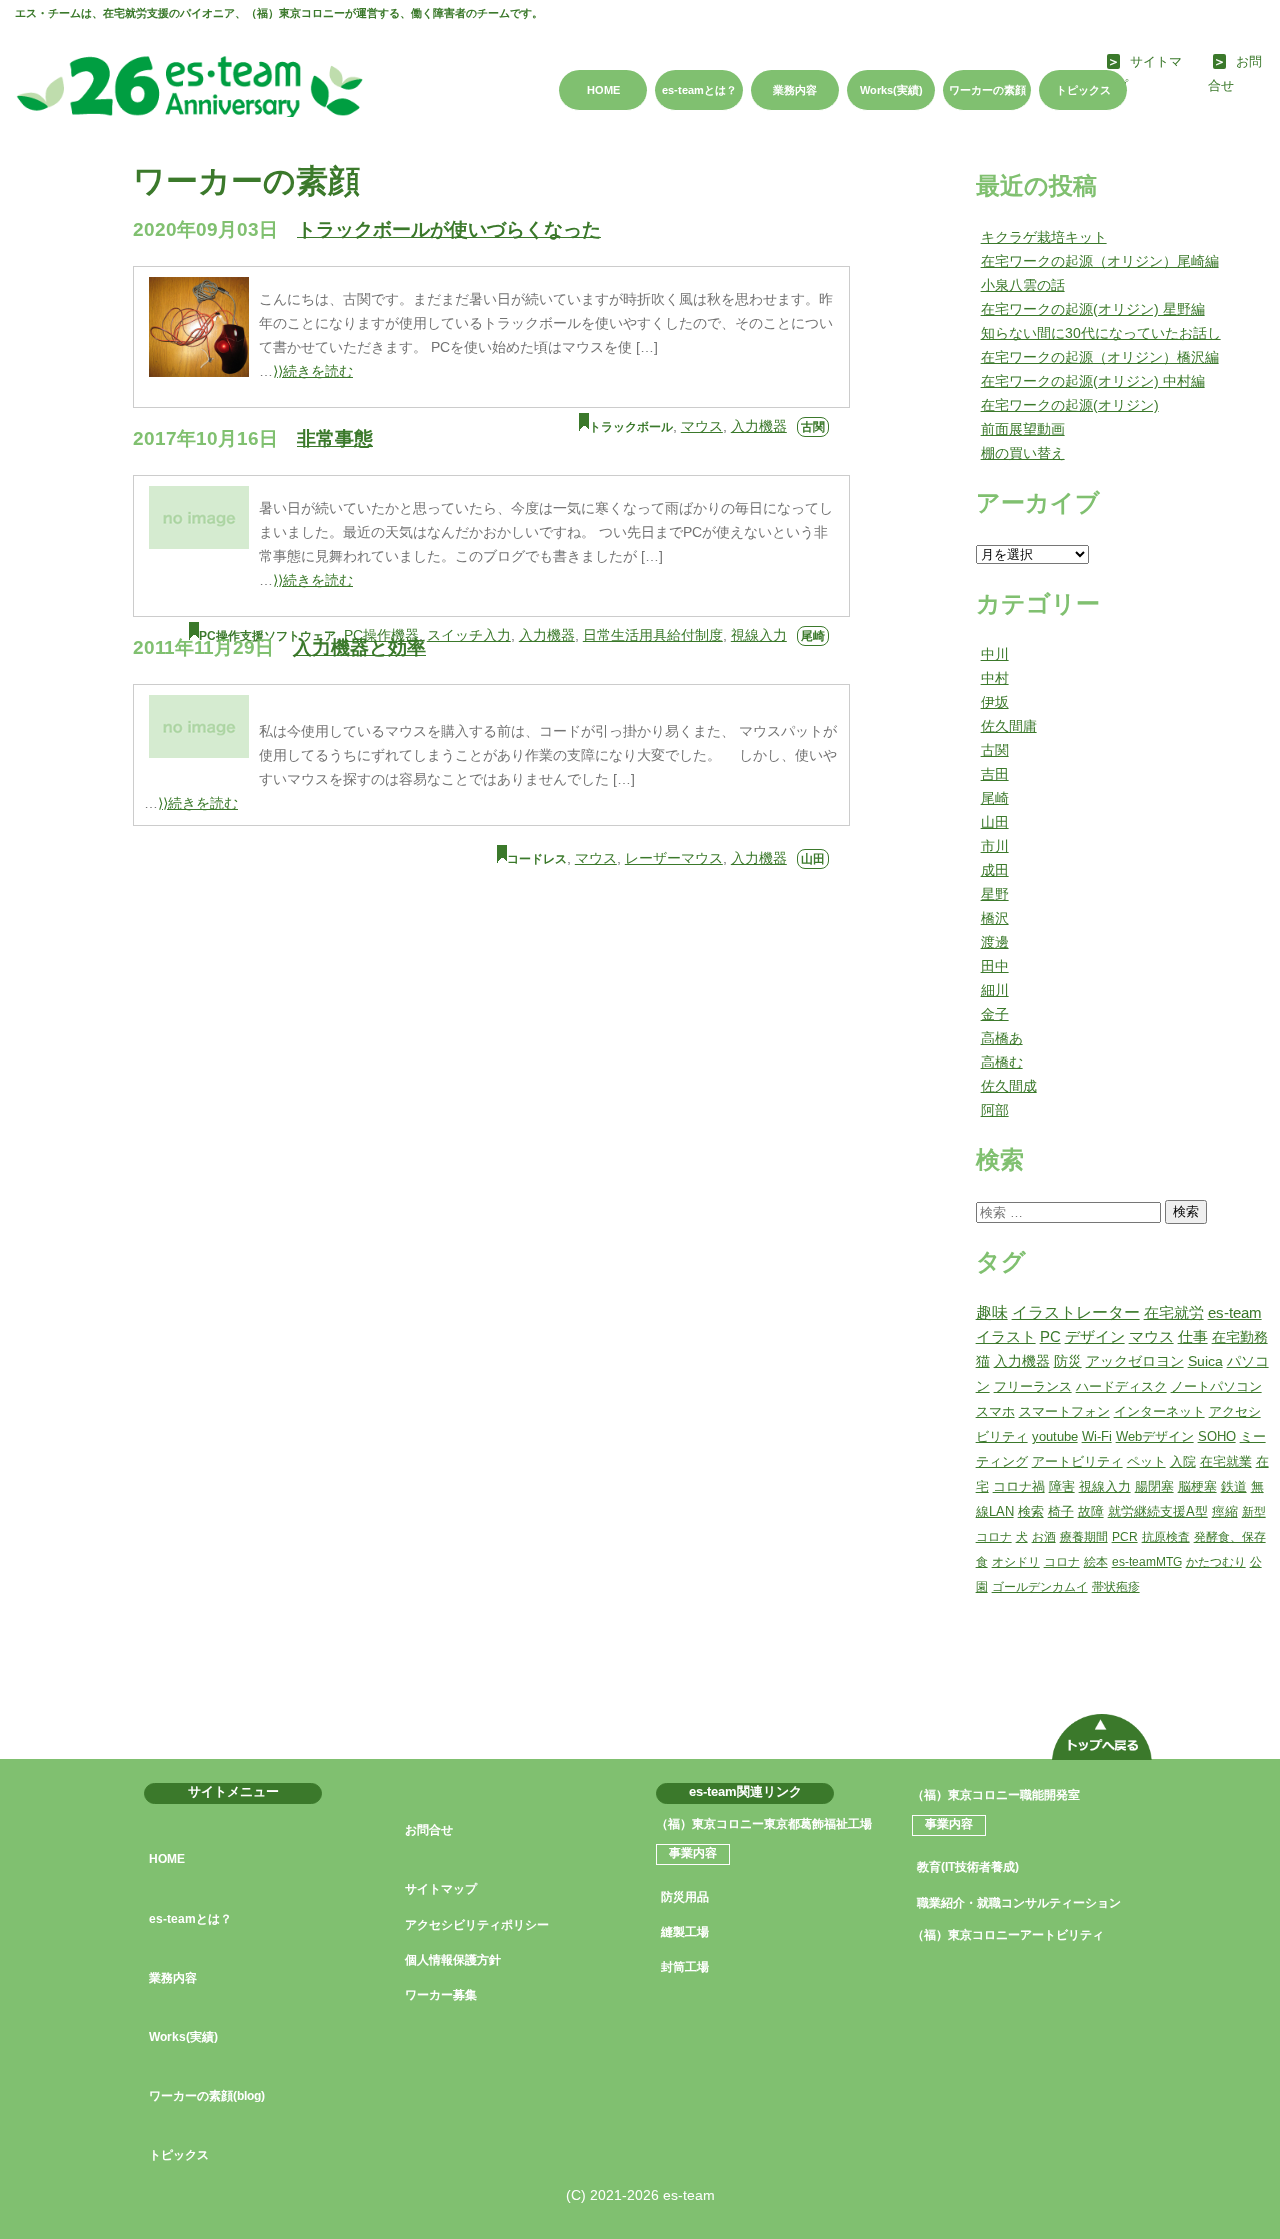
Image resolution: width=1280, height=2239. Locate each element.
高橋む (1002, 1062)
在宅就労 (1174, 1312)
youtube (1055, 1436)
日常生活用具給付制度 (653, 635)
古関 (813, 427)
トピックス (1083, 90)
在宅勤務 (1240, 1337)
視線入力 (759, 635)
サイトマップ (441, 1889)
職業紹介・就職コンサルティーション (1019, 1903)
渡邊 (995, 942)
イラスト (1006, 1336)
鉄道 (1234, 1486)
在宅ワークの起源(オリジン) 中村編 (1093, 381)
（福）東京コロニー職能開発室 (996, 1795)
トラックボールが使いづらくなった (449, 229)
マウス (702, 426)
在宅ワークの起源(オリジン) (1070, 405)
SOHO (1217, 1436)
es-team (1235, 1312)
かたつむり (1216, 1562)
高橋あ (1002, 1038)
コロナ (1062, 1562)
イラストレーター (1076, 1312)
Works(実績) (891, 90)
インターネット (1159, 1411)
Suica (1205, 1361)
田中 (995, 966)
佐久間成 (1009, 1086)
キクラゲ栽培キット (1044, 237)
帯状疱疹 (1116, 1587)
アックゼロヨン (1135, 1361)
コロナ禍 (1019, 1486)
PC (1050, 1336)
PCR (1125, 1537)
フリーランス (1033, 1386)
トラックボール (631, 427)
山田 (813, 859)
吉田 (995, 774)
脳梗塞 (1197, 1486)
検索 (1186, 1211)
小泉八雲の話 (1023, 285)
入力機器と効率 (359, 647)
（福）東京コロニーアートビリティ (1008, 1935)
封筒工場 (685, 1967)
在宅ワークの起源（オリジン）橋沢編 (1100, 357)
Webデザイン (1155, 1436)
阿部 (995, 1110)
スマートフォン (1064, 1411)
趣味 (992, 1312)
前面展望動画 (1023, 429)
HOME (603, 90)
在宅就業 (1226, 1461)
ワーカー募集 (441, 1995)
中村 (995, 678)
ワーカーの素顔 (987, 90)
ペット (1146, 1461)
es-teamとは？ (699, 90)
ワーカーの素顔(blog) (207, 2096)
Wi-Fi (1097, 1436)
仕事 (1193, 1337)
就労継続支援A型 (1158, 1511)
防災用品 (685, 1897)
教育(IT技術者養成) (968, 1867)
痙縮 (1225, 1511)
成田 (995, 870)
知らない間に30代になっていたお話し (1101, 333)
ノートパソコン (1216, 1386)
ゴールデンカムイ (1040, 1587)
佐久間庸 (1009, 726)
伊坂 (995, 702)
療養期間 (1084, 1537)
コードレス (537, 859)
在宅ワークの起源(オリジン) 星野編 (1093, 309)
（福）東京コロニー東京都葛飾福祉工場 (764, 1824)
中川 (995, 654)
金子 (995, 1014)
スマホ (995, 1411)
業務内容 (795, 90)
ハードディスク (1121, 1386)
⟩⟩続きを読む (313, 371)
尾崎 (813, 636)
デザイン (1095, 1337)
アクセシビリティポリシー (477, 1925)
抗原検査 (1166, 1537)
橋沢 (995, 918)
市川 (995, 846)
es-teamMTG (1147, 1562)
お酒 (1044, 1537)
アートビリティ (1077, 1461)
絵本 (1096, 1562)
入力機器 (759, 426)
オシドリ (1016, 1562)
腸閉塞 (1154, 1486)
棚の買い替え (1023, 453)
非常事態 (335, 438)
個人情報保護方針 (453, 1960)
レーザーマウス (674, 858)
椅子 (1061, 1511)
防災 (1068, 1361)
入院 (1183, 1461)
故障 (1091, 1511)
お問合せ (429, 1830)
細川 (995, 990)
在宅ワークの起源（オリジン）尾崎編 (1100, 261)
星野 (995, 894)
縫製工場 (685, 1932)
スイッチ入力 (469, 635)
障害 (1062, 1486)
